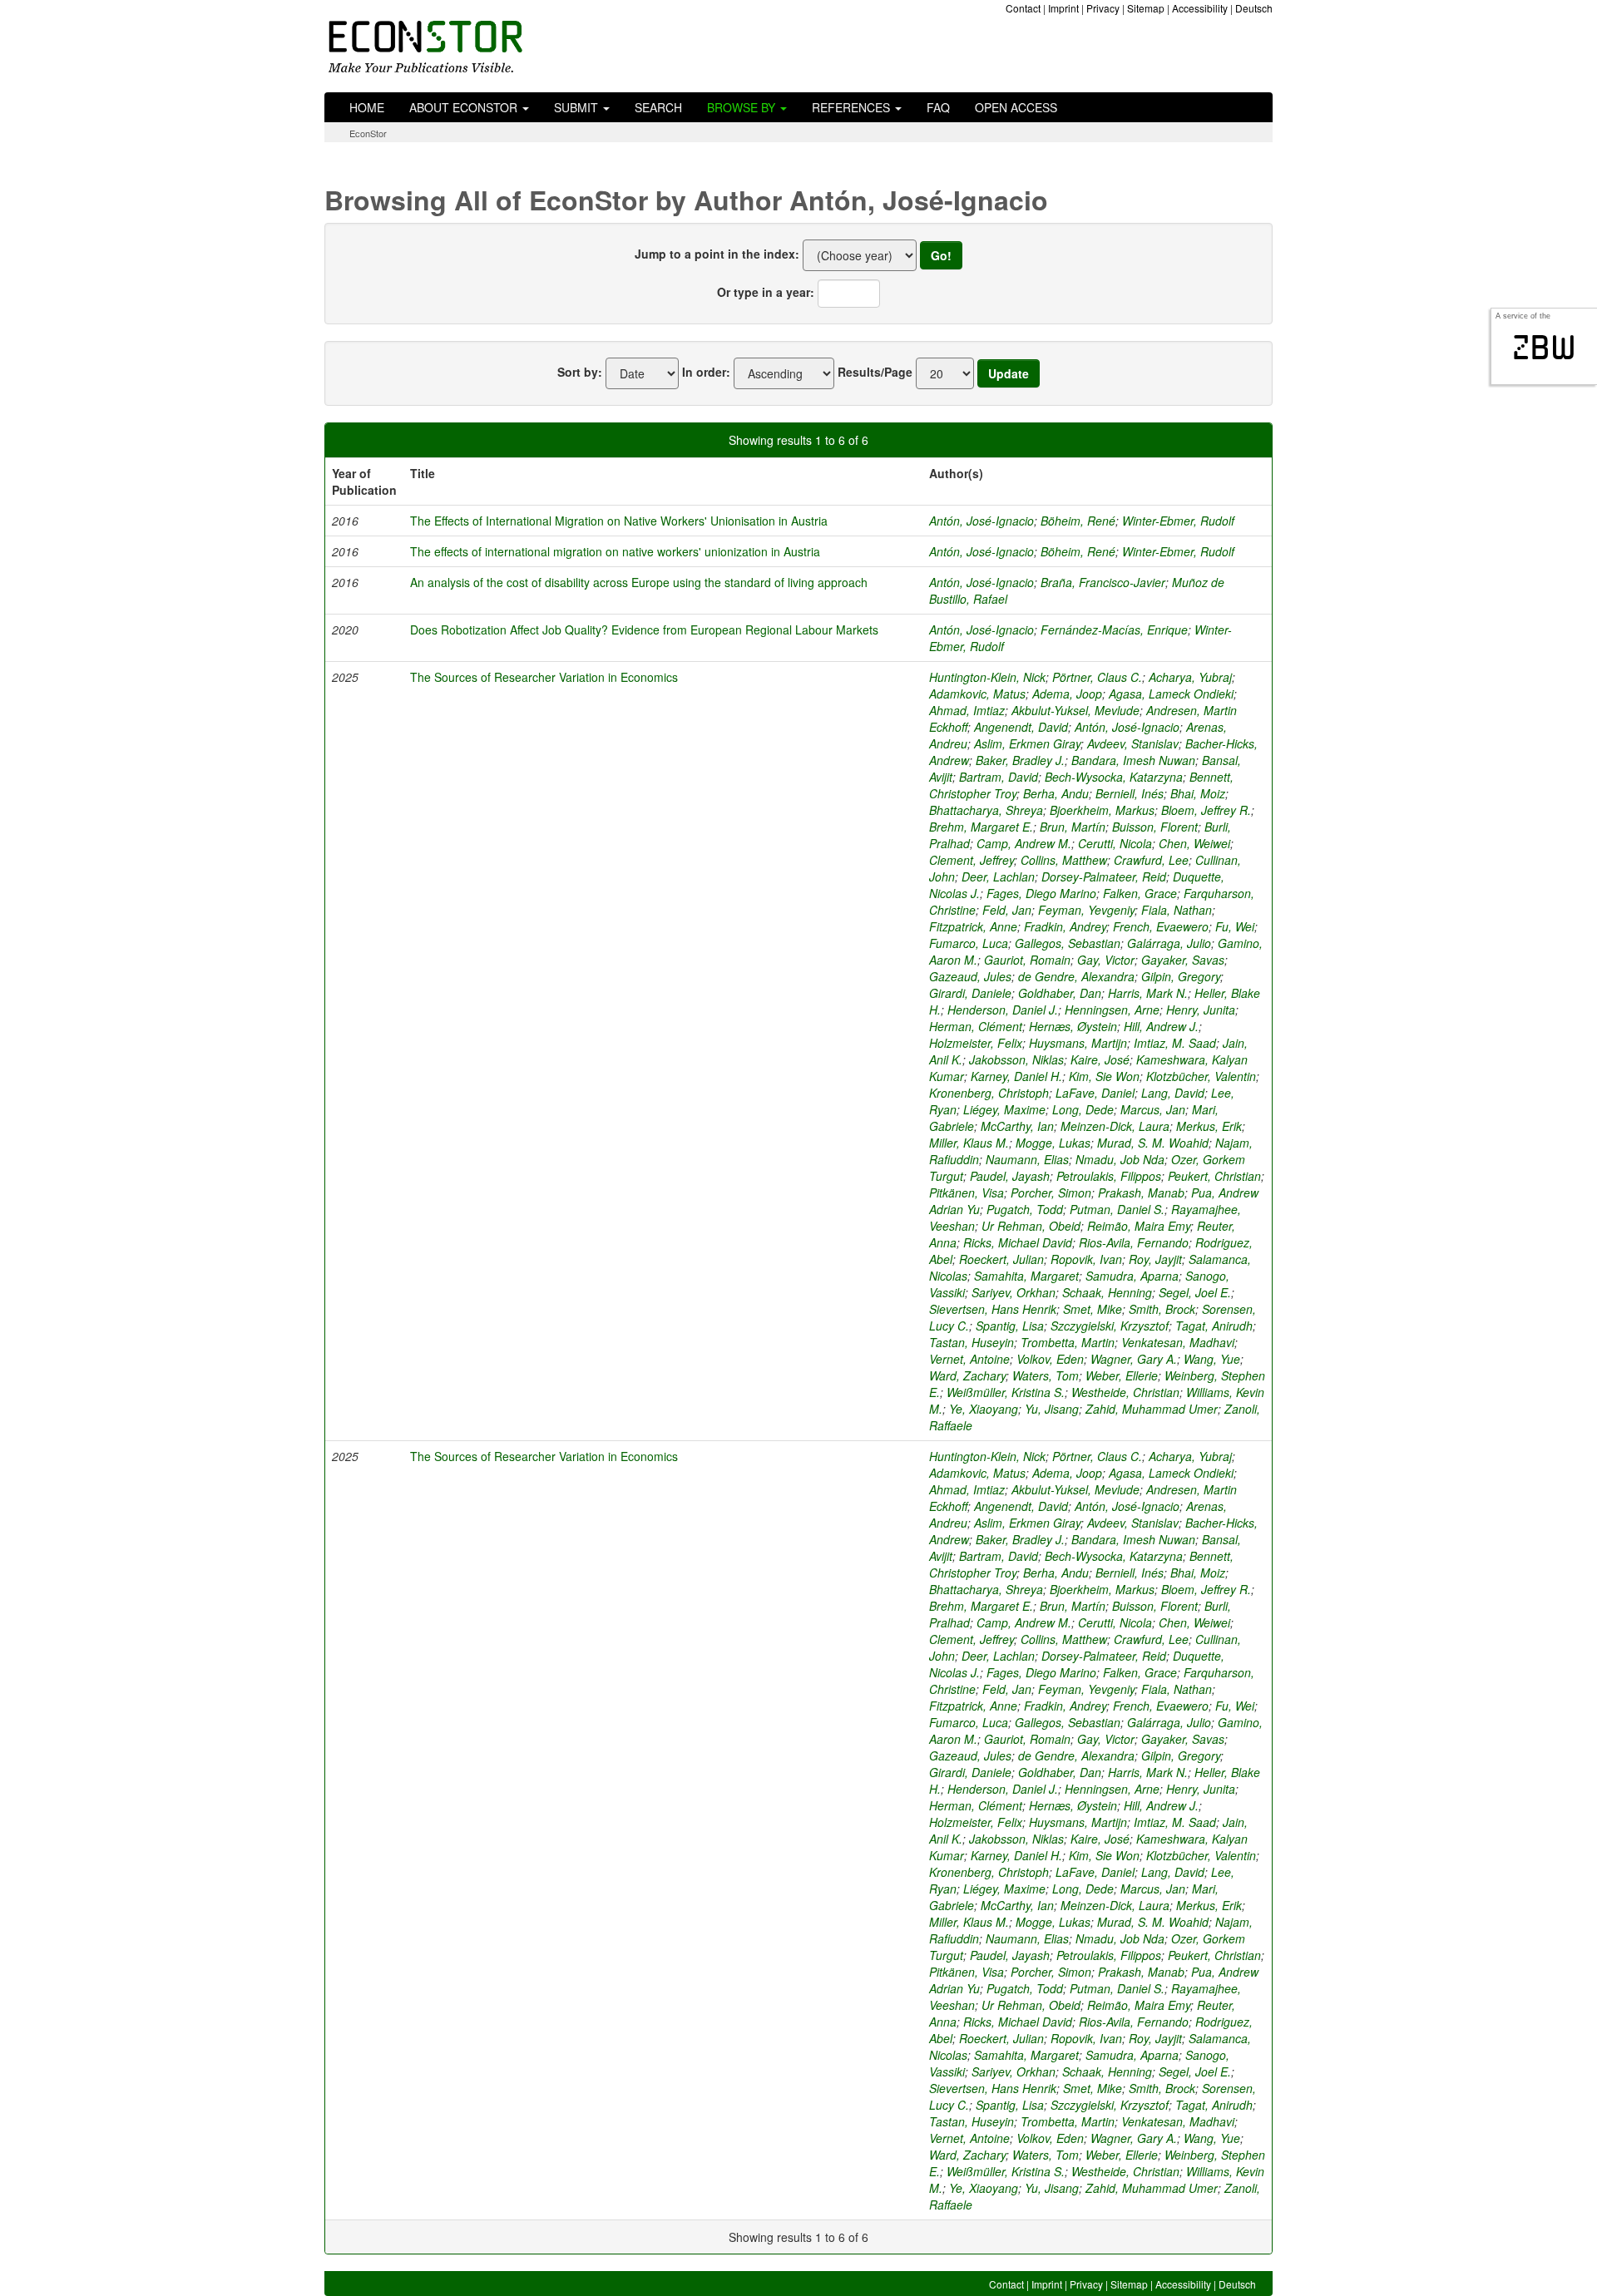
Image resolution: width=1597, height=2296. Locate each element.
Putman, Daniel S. (1117, 1209)
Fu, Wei (1235, 926)
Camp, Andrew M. (1024, 843)
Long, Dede (1083, 1109)
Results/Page (875, 372)
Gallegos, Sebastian (1068, 943)
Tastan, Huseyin (972, 1342)
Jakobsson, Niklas (1016, 1059)
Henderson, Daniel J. (1003, 1010)
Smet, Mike (1093, 1309)
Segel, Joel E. (1195, 1292)
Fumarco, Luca (969, 943)
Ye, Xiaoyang (984, 1409)
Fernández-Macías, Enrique (1114, 630)
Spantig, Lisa (1010, 1326)
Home (367, 107)
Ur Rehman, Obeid (1031, 1226)
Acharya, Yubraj (1190, 677)
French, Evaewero (1161, 926)
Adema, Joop (1067, 694)
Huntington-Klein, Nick (987, 677)
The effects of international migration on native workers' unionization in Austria (615, 551)
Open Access (1016, 107)
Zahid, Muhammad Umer (1152, 1409)
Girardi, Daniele (970, 993)
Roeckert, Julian (1001, 1259)
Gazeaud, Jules (970, 976)
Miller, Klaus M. (969, 1143)
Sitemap (1146, 8)
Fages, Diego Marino (1041, 893)
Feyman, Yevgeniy (1086, 910)
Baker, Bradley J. (1020, 760)
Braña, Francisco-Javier (1103, 582)
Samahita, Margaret (1026, 1276)
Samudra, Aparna (1132, 1276)
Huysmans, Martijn (1078, 1043)
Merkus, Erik (1209, 1126)
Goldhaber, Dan (1060, 993)
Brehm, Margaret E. (981, 827)
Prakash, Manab (1141, 1192)
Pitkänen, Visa (967, 1192)
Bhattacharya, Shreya (986, 810)
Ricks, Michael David (1018, 1242)
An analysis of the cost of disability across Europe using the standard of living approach (639, 582)
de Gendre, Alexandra (1076, 976)
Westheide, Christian (1125, 1392)
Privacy (1103, 8)
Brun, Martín (1073, 827)
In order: (706, 372)
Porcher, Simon (1051, 1192)
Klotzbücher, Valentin (1201, 1076)
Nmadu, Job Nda (1120, 1159)
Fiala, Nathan (1177, 910)
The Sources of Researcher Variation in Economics (544, 677)
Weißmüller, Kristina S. (1006, 1392)
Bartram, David (999, 777)
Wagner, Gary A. (1134, 1359)
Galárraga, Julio (1169, 943)
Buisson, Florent (1155, 827)
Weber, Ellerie (1122, 1375)
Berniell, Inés (1130, 793)
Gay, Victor (1106, 960)
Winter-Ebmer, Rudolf (1178, 521)
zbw (1544, 348)
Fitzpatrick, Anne (973, 926)
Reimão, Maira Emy (1139, 1226)
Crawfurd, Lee (1151, 860)
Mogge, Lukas (1053, 1143)
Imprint (1063, 8)
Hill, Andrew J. (1161, 1026)
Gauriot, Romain (1027, 960)
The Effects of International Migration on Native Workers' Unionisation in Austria (619, 521)
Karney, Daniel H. (1016, 1076)
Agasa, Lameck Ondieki (1171, 694)
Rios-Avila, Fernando (1134, 1242)
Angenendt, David (1021, 727)
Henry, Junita (1201, 1010)
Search (658, 107)
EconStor (368, 133)
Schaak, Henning (1107, 1292)
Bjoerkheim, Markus (1102, 810)
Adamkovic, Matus (977, 694)
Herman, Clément (976, 1026)
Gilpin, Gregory (1181, 976)
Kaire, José (1100, 1059)
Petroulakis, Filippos (1109, 1176)
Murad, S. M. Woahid (1153, 1143)
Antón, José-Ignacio (981, 521)
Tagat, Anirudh (1214, 1326)
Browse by (743, 107)
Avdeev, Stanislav (1133, 743)
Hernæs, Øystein (1073, 1026)
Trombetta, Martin (1068, 1342)
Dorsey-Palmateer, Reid (1104, 876)
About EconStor (465, 107)
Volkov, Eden (1050, 1359)
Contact (1023, 8)
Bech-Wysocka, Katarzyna (1114, 777)
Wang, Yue (1212, 1359)
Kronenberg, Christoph (989, 1093)
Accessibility (1200, 8)
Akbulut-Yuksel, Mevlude (1075, 710)
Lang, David (1173, 1093)
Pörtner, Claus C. (1097, 677)
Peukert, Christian (1214, 1176)
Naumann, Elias (1027, 1159)
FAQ (938, 107)
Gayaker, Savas (1183, 960)
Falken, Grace (1140, 893)
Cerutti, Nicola (1115, 843)
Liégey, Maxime (1004, 1109)
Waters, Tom (1046, 1375)
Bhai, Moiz (1198, 793)
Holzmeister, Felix (976, 1043)
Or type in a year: (766, 292)
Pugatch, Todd (1025, 1209)
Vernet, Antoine (969, 1359)
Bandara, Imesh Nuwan (1133, 760)
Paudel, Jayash (1010, 1176)
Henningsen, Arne (1112, 1010)
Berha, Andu (1056, 793)
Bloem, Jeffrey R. (1206, 810)
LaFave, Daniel (1095, 1093)
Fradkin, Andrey (1065, 926)
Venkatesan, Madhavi (1178, 1342)
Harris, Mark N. (1148, 993)
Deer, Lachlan (998, 876)
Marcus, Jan (1153, 1109)
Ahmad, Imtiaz (967, 710)
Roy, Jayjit (1155, 1259)
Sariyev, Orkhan (1014, 1292)
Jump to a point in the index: (717, 254)
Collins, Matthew (1064, 860)
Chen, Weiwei (1194, 843)
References (853, 107)
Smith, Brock (1162, 1309)
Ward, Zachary (967, 1375)
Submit (578, 107)
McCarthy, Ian (1017, 1126)
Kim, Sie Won (1104, 1076)
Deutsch (1254, 8)
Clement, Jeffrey (972, 860)
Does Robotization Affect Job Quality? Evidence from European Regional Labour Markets (644, 630)
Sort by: (580, 372)
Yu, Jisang (1052, 1409)
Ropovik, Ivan (1086, 1259)
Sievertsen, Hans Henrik (993, 1309)
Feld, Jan (1007, 910)
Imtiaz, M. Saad (1175, 1043)
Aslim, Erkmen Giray (1027, 743)
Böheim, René (1078, 521)
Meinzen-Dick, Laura (1115, 1126)
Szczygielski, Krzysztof (1110, 1326)
